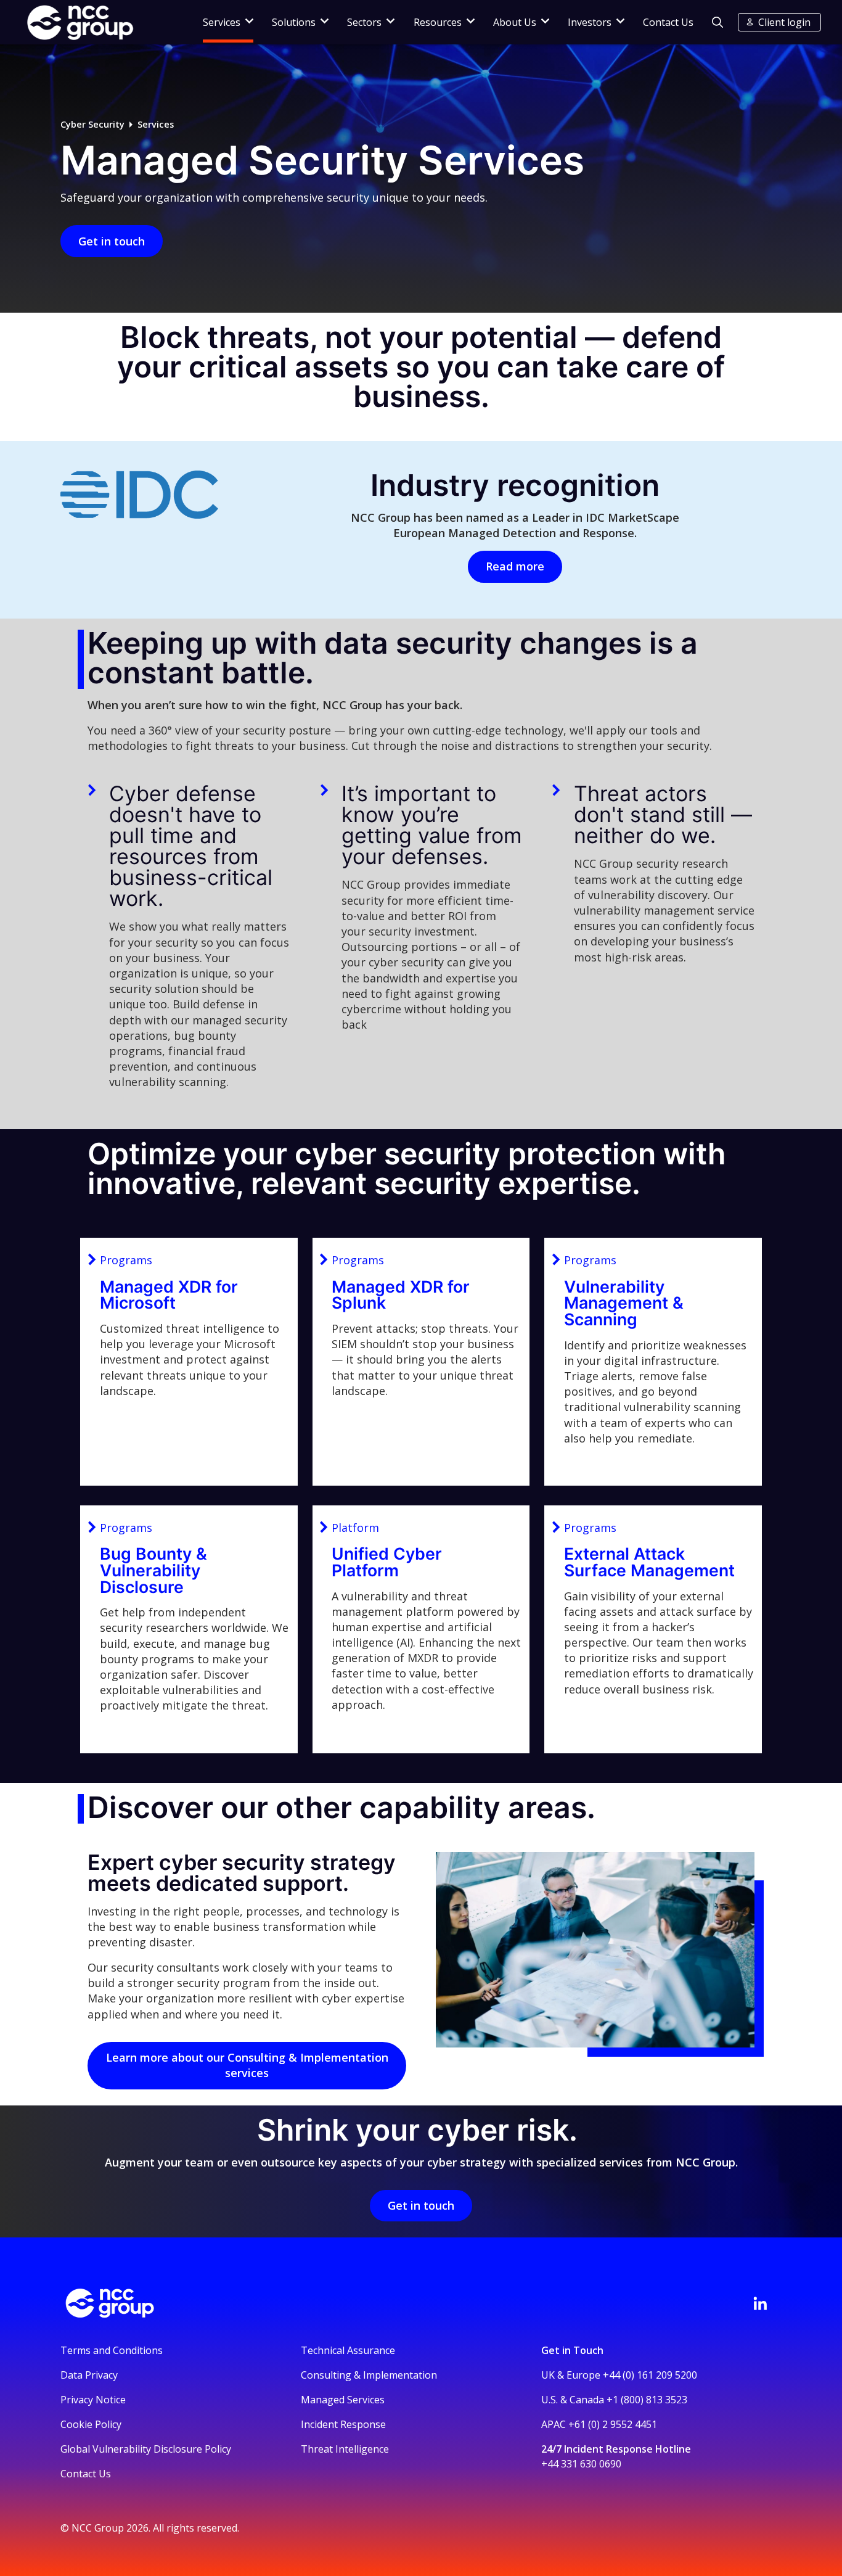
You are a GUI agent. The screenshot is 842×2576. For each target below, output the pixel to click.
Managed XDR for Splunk (401, 1295)
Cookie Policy (91, 2424)
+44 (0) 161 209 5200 (650, 2375)
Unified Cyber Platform (387, 1562)
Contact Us (668, 22)
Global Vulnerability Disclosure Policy (146, 2449)
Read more (515, 566)
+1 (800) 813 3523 (647, 2400)
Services (156, 124)
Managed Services (343, 2400)
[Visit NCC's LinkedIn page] (760, 2303)
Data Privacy (89, 2375)
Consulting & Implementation (369, 2375)
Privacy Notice (93, 2400)
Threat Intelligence (345, 2449)
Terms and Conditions (112, 2350)
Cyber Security (92, 124)
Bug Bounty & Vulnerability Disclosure (153, 1570)
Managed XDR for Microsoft (169, 1295)
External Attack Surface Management (649, 1562)
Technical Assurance (348, 2350)
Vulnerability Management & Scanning (624, 1303)
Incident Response (343, 2424)
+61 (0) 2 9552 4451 (613, 2424)
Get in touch (112, 241)
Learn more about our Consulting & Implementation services (247, 2065)
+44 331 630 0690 (581, 2464)
